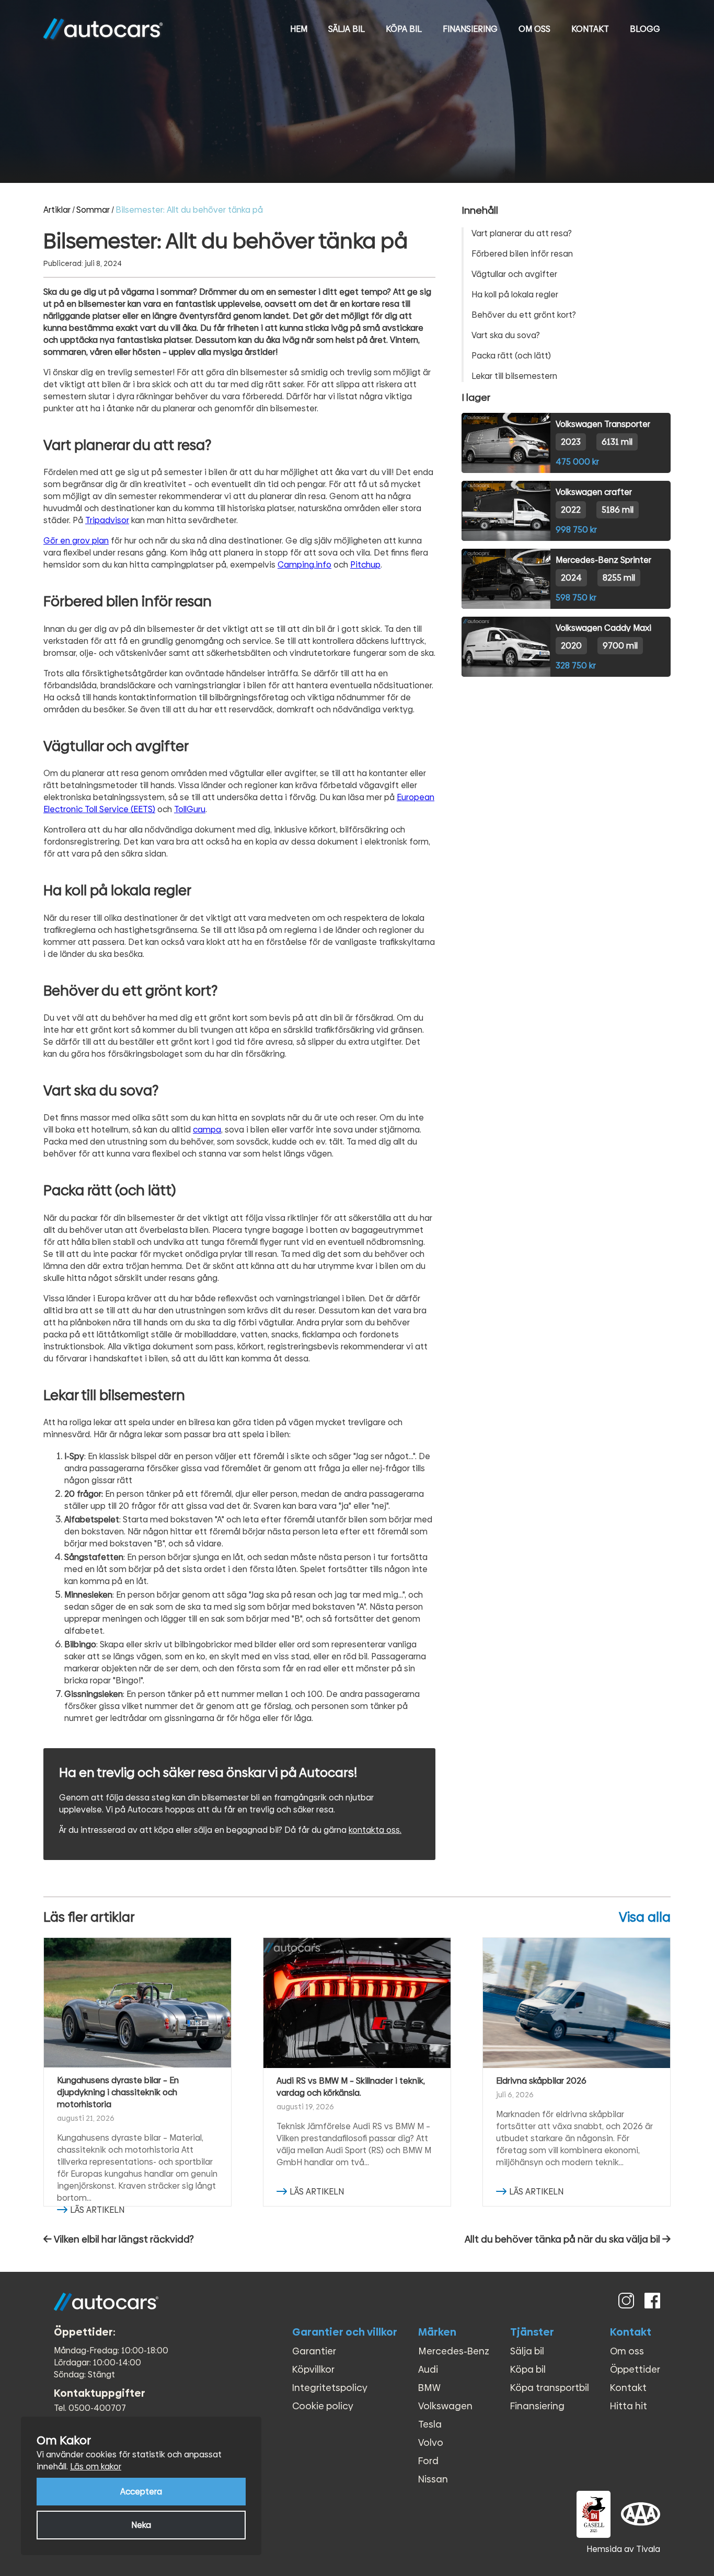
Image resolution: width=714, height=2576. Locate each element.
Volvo (431, 2442)
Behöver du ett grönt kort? (524, 315)
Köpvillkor (313, 2369)
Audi (428, 2369)
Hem (299, 29)
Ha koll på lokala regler (515, 294)
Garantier (314, 2351)
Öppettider (635, 2369)
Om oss (534, 29)
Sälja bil (347, 29)
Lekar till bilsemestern (514, 376)
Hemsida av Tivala (623, 2549)
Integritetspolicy (330, 2388)
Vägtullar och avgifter (514, 274)
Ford (428, 2461)
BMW (429, 2388)
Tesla (430, 2424)
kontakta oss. (375, 1830)
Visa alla (645, 1917)
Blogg (645, 29)
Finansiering (470, 29)
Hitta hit (629, 2406)
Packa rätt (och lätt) (511, 356)
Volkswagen (445, 2406)
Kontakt (590, 29)
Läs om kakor (96, 2467)
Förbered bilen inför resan (522, 254)
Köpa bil (404, 29)
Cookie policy (323, 2406)
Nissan (433, 2479)
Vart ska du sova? (506, 335)
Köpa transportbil (550, 2388)
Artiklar (57, 210)
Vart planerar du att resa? (522, 233)
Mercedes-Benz (454, 2351)
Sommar (93, 210)
